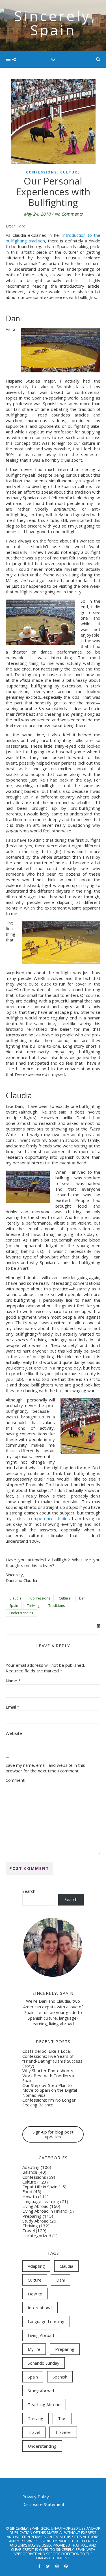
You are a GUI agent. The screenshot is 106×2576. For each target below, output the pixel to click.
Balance (30, 2172)
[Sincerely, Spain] (53, 25)
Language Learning (41, 2201)
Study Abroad (35, 2221)
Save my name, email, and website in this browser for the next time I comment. (45, 1768)
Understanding (21, 1613)
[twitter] (48, 2566)
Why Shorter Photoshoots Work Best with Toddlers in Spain (49, 2075)
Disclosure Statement (43, 2504)
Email (12, 1707)
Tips (62, 2418)
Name (13, 1681)
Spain (14, 1606)
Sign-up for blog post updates (53, 2134)
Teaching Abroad (44, 2404)
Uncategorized (37, 2236)
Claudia (15, 1598)
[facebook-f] (40, 2566)
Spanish (60, 2377)
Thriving (33, 1606)
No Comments (69, 214)
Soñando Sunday (44, 2363)
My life (34, 2349)
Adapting (31, 2167)
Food (27, 2191)
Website (14, 1733)
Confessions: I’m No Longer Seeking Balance (49, 2102)
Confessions (41, 172)
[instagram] (57, 2566)
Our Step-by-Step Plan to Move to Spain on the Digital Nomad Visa (50, 2090)
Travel (29, 2230)
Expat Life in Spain (40, 2187)
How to (30, 2197)
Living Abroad (35, 2206)
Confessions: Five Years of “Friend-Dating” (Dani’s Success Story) (52, 2061)
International (40, 2308)
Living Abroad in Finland (45, 2211)
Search (29, 1891)
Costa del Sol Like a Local (46, 2051)
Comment (15, 1780)
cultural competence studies (42, 1518)
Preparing (32, 2216)
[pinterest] (66, 2566)
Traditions (57, 1606)
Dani (83, 1598)
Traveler (63, 2432)
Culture (70, 172)
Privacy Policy (36, 2497)
